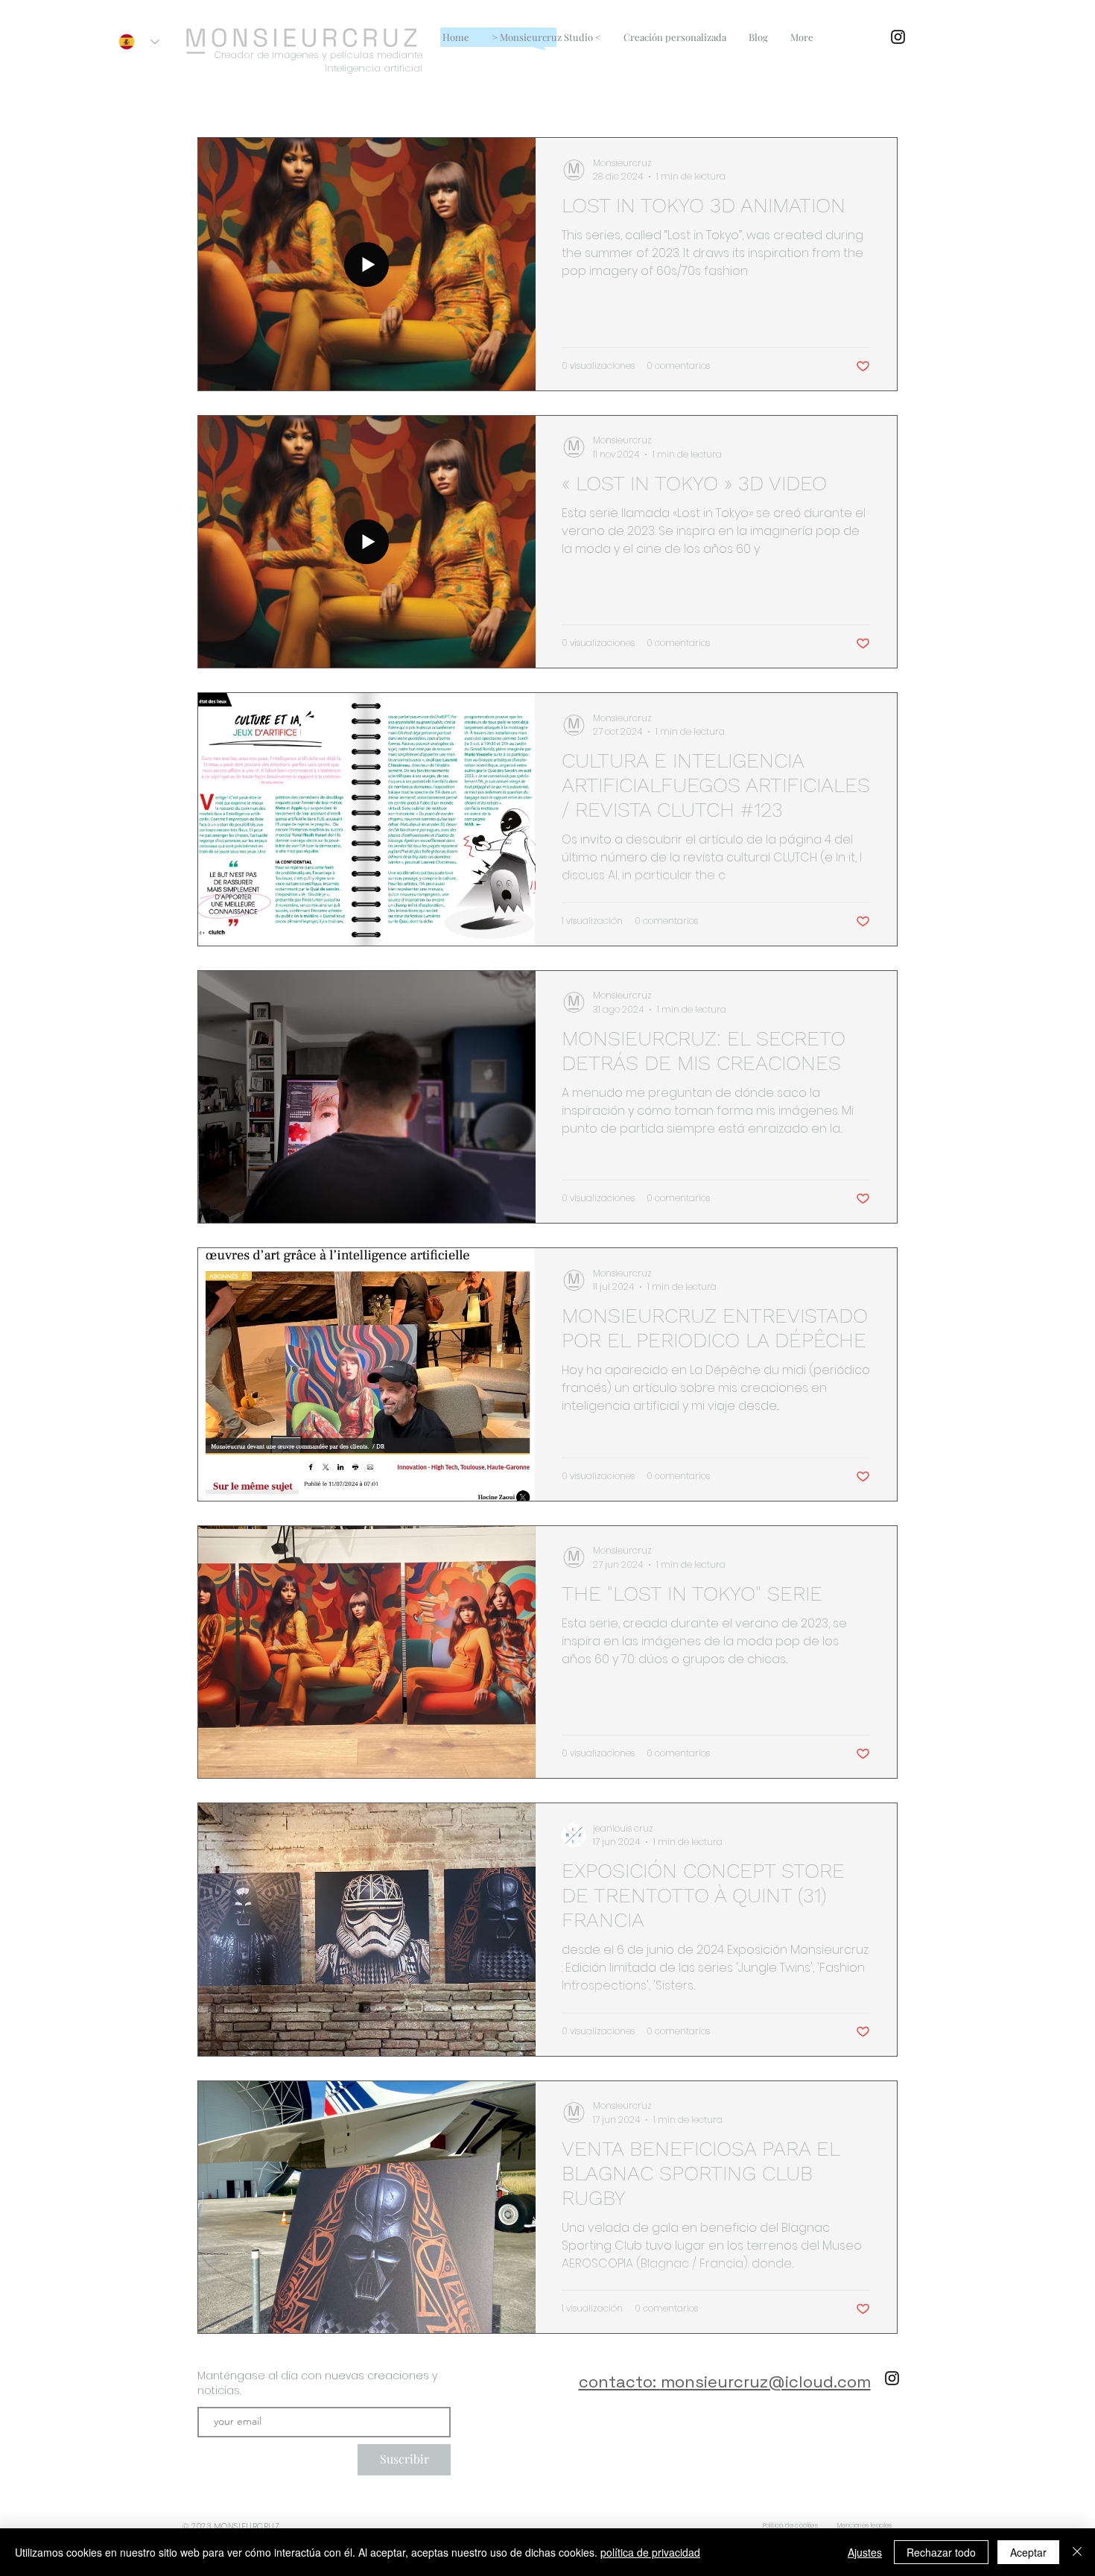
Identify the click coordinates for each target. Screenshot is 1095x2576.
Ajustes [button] (865, 2552)
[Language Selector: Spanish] (139, 42)
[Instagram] (898, 37)
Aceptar (1028, 2552)
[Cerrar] (1077, 2552)
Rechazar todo (941, 2552)
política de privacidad (650, 2552)
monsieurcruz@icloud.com (766, 2382)
